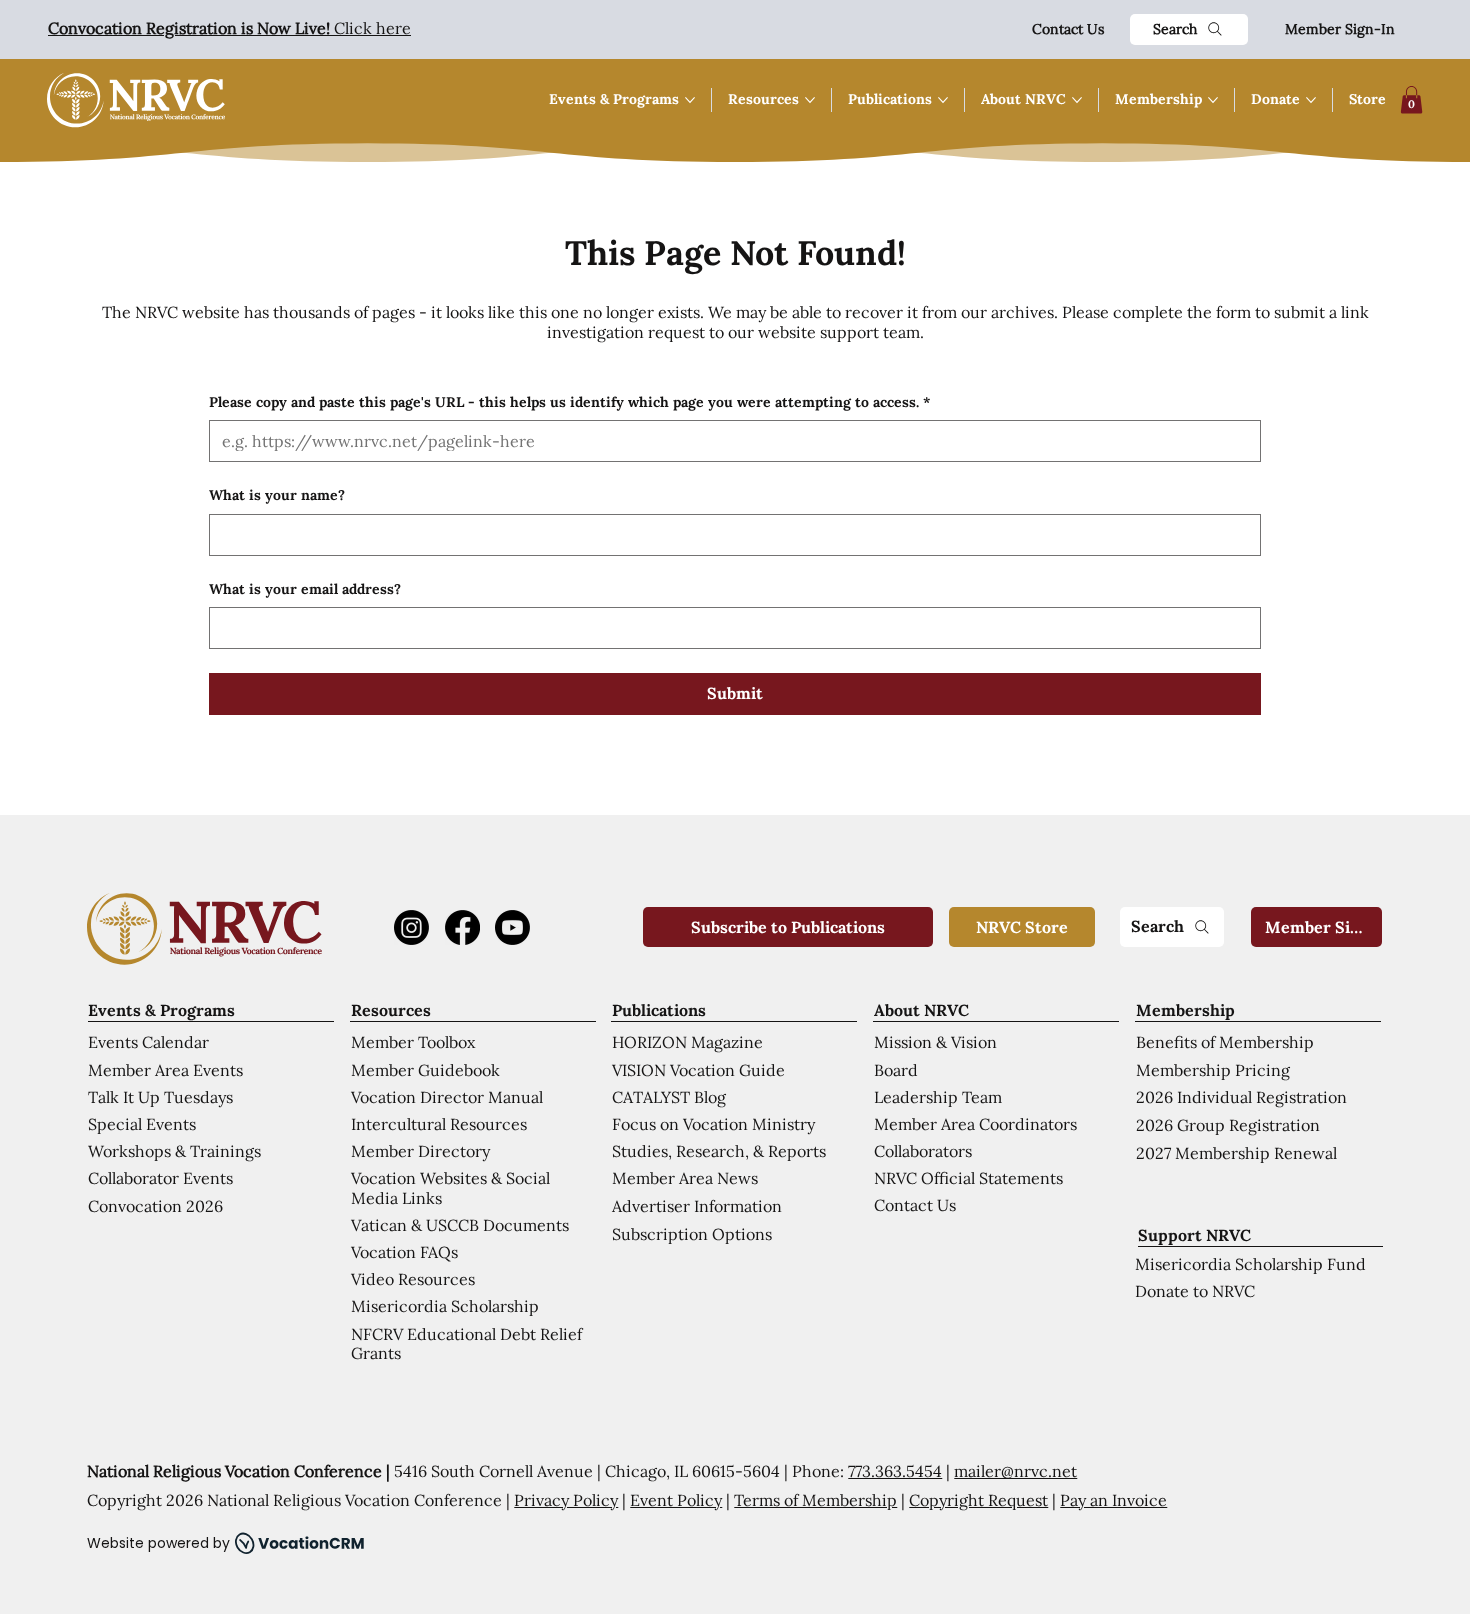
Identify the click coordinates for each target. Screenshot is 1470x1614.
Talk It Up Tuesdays (160, 1097)
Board (896, 1070)
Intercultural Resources (439, 1124)
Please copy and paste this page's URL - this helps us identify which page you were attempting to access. (569, 402)
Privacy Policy (566, 1500)
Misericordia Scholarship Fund (1250, 1264)
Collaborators (923, 1151)
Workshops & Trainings (174, 1151)
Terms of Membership (815, 1500)
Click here (229, 28)
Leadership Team (938, 1097)
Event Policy (676, 1500)
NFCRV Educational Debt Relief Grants (466, 1343)
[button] (1411, 99)
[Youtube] (512, 927)
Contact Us (1068, 29)
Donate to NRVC (1195, 1291)
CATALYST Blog (669, 1097)
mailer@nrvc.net (1015, 1471)
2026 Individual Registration (1241, 1097)
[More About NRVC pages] (1077, 100)
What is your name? (277, 495)
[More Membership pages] (1213, 100)
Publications (659, 1010)
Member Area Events (165, 1070)
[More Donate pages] (1311, 100)
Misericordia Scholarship (445, 1306)
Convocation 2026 (155, 1206)
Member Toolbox (413, 1042)
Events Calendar (148, 1042)
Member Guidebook (425, 1070)
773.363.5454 (895, 1471)
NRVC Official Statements (968, 1178)
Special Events (142, 1124)
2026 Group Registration (1228, 1125)
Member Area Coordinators (975, 1124)
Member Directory (420, 1151)
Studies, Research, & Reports (719, 1151)
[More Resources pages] (810, 100)
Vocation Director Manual (447, 1097)
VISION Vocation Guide (698, 1070)
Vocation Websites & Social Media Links (450, 1187)
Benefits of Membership (1225, 1042)
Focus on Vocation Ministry (713, 1124)
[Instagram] (411, 927)
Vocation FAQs (404, 1252)
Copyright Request (978, 1500)
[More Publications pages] (943, 100)
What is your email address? (305, 589)
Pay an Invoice (1113, 1500)
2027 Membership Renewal (1236, 1153)
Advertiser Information (697, 1206)
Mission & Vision (935, 1042)
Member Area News (685, 1178)
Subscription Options (692, 1234)
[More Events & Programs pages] (690, 100)
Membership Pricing (1213, 1070)
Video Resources (413, 1279)
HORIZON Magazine (687, 1042)
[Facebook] (462, 927)
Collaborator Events (160, 1178)
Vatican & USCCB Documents (460, 1225)
